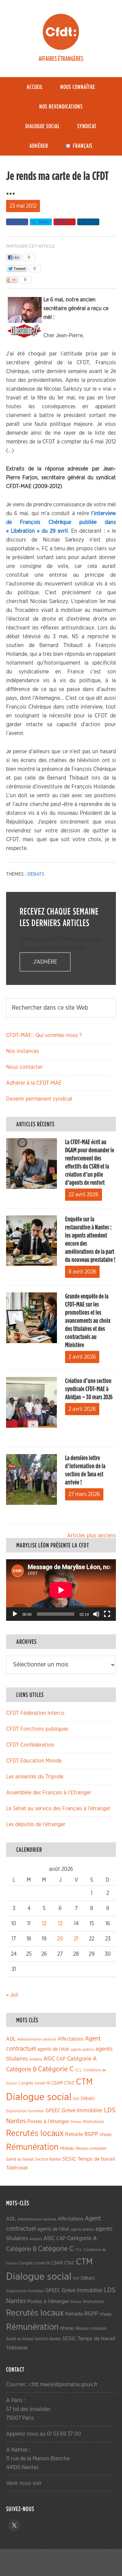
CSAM (57, 2083)
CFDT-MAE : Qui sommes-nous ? (44, 1035)
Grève (69, 2111)
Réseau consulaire (91, 2148)
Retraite (74, 2134)
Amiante (36, 2059)
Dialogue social (39, 2097)
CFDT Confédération (30, 1745)
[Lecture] (15, 1614)
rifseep (106, 2135)
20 (60, 1939)
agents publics (82, 2050)
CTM (84, 2082)
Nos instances (23, 1051)
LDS (110, 2110)
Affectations (70, 2039)
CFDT (61, 32)
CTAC (69, 2083)
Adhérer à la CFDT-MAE (34, 1083)
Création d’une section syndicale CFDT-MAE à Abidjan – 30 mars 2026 (89, 1389)
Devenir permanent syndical (39, 1099)
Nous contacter (24, 1067)
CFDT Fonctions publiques (37, 1729)
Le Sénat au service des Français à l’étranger (58, 1809)
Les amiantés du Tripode (35, 1777)
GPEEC (53, 2111)
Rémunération (32, 2147)
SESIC (69, 2159)
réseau (67, 2148)
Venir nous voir (24, 2483)
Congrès (26, 2083)
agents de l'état (53, 2049)
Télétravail (17, 2168)
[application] (61, 1590)
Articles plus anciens (91, 1536)
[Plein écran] (107, 1614)
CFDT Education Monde (34, 1761)
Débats (36, 874)
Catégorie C (56, 2069)
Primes (76, 2122)
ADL (11, 2039)
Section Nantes (48, 2159)
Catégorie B (21, 2070)
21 (76, 1939)
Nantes (16, 2121)
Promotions (94, 2122)
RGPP (91, 2134)
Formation (36, 2111)
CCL (79, 2070)
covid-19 (42, 2083)
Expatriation (16, 2111)
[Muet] (96, 1614)
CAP (61, 2059)
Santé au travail (20, 2159)
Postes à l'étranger (48, 2122)
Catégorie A (82, 2059)
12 (44, 1924)
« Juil (12, 1995)
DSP (76, 2099)
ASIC (49, 2059)
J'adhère (45, 962)
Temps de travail (96, 2159)
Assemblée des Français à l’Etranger (49, 1793)
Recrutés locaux (35, 2133)
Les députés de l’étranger (36, 1824)
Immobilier (90, 2111)
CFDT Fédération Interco (35, 1713)
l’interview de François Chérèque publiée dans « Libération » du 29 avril (61, 522)
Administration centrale (37, 2039)
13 (60, 1924)
